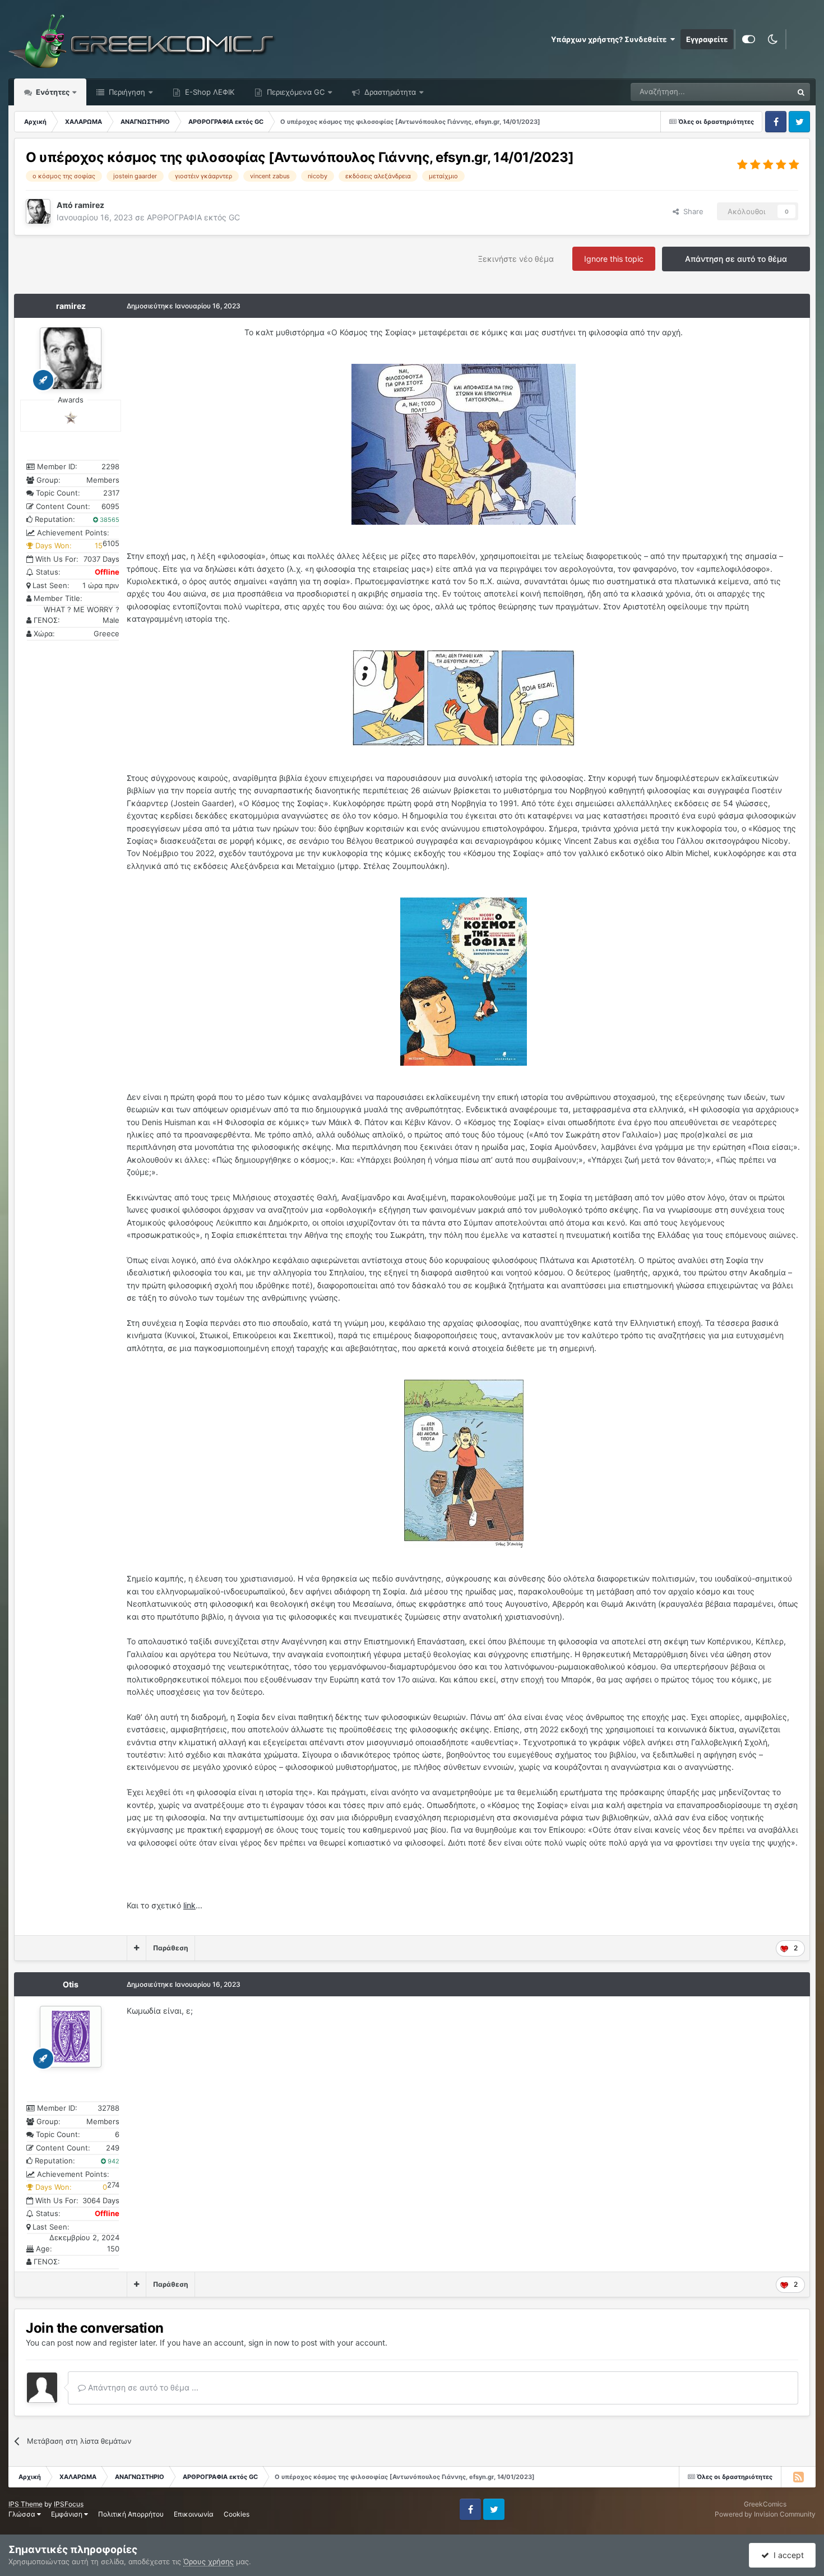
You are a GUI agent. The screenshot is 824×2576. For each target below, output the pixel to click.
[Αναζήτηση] (801, 92)
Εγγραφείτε (707, 39)
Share (691, 211)
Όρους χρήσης (209, 2561)
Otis (71, 1984)
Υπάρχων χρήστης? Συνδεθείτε (610, 39)
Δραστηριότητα (389, 92)
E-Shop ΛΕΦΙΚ (209, 92)
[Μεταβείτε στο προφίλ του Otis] (71, 2037)
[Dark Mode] (772, 39)
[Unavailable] (464, 444)
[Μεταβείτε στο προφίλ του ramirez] (38, 211)
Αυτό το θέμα (756, 92)
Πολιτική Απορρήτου (131, 2514)
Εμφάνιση (68, 2514)
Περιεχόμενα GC (295, 92)
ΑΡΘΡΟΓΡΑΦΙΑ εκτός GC (193, 217)
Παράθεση (170, 1948)
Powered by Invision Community (765, 2514)
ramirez (71, 306)
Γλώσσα (23, 2514)
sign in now (269, 2343)
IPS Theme (26, 2504)
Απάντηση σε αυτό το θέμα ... (142, 2387)
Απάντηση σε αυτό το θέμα (736, 259)
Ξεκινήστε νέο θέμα (516, 259)
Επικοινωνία (194, 2514)
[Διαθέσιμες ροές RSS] (798, 2477)
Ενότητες (53, 92)
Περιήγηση (126, 92)
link (189, 1905)
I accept (786, 2555)
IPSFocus (69, 2504)
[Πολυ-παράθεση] (136, 1948)
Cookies (237, 2514)
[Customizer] (749, 39)
